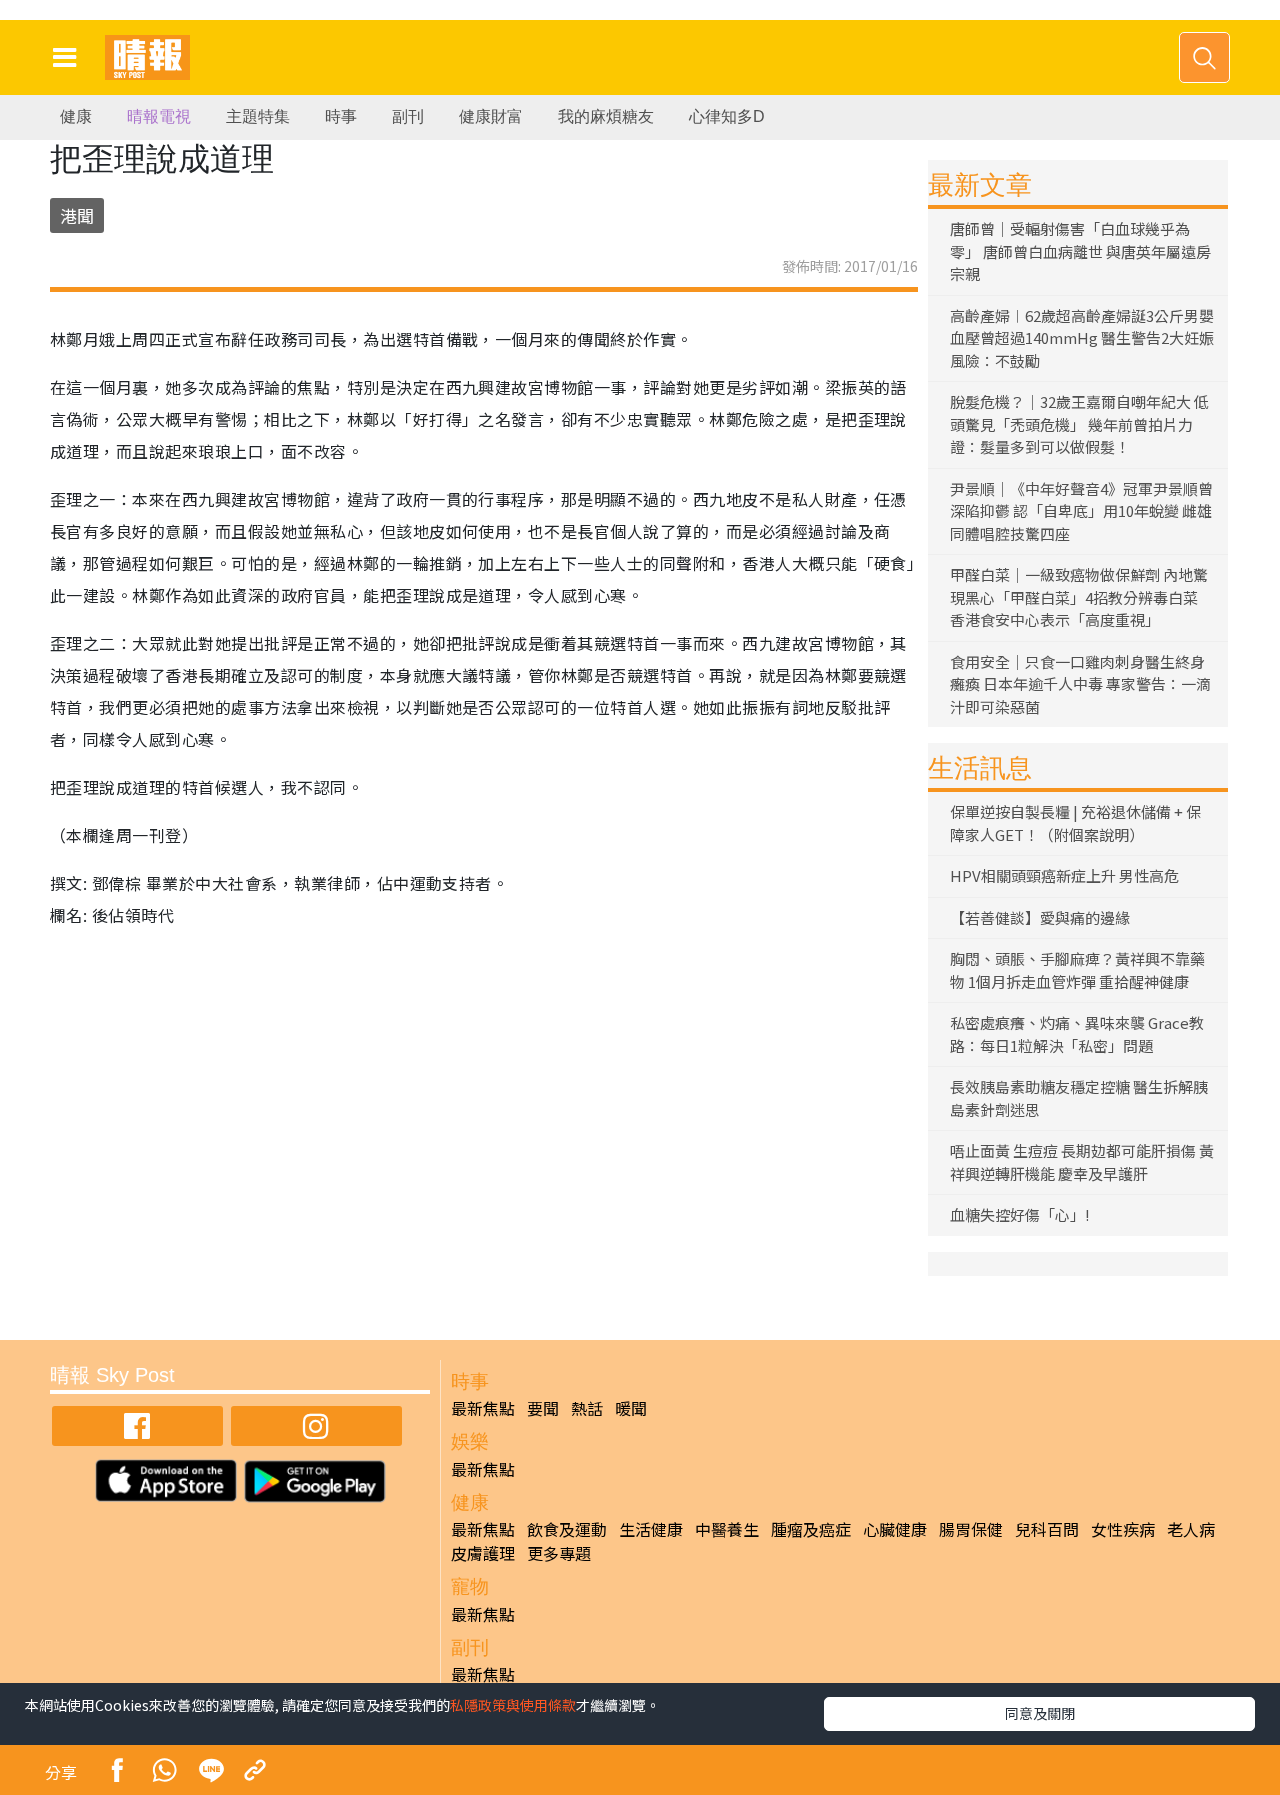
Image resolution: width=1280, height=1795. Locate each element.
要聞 (543, 1408)
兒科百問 (1047, 1529)
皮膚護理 (483, 1553)
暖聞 (631, 1408)
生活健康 (651, 1529)
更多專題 (559, 1553)
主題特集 (258, 116)
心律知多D (727, 116)
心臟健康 (895, 1529)
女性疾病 (1123, 1529)
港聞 (77, 215)
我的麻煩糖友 (606, 116)
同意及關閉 (1040, 1713)
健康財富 (491, 116)
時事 (341, 116)
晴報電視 (159, 116)
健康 (76, 116)
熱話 (587, 1408)
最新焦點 (483, 1408)
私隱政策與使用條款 (513, 1705)
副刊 (408, 116)
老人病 (1191, 1529)
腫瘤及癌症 (811, 1529)
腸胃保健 (971, 1529)
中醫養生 (727, 1529)
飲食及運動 (567, 1529)
